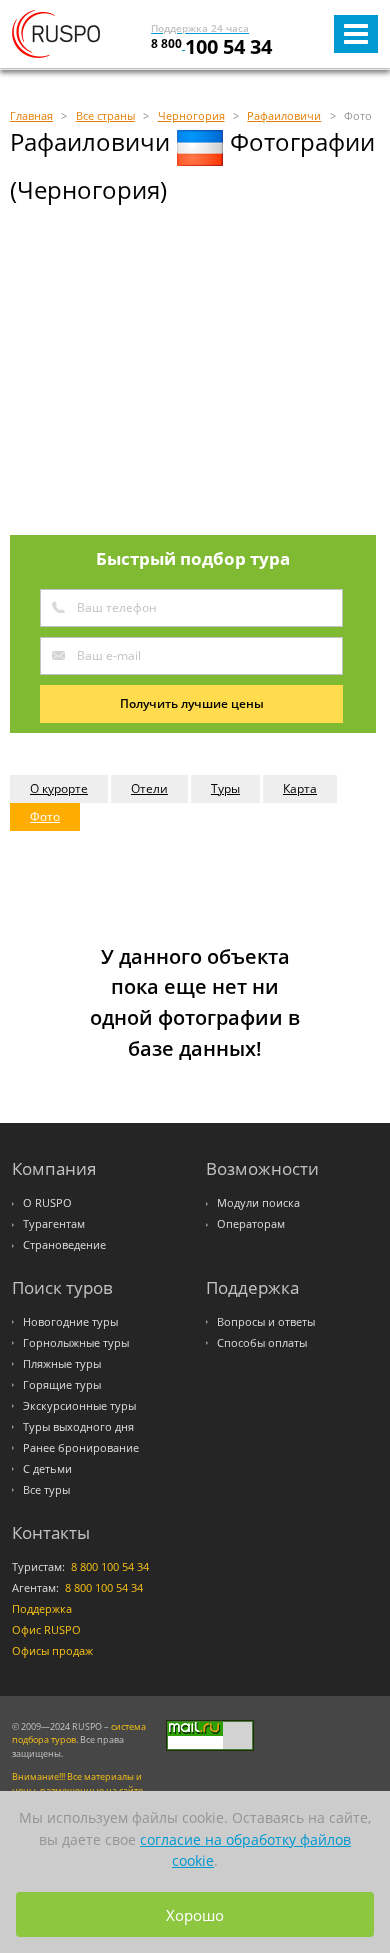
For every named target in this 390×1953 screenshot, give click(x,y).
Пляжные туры (62, 1364)
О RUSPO (47, 1203)
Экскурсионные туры (79, 1406)
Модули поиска (258, 1203)
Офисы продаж (52, 1651)
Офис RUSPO (46, 1630)
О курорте (59, 788)
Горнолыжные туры (76, 1343)
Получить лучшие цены (192, 703)
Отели (149, 788)
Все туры (46, 1490)
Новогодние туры (70, 1322)
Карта (300, 788)
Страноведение (64, 1245)
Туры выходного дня (78, 1427)
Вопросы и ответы (266, 1322)
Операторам (251, 1224)
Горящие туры (62, 1385)
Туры (225, 788)
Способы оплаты (262, 1343)
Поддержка (42, 1609)
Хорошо (195, 1915)
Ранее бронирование (81, 1448)
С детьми (47, 1469)
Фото (45, 816)
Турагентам (54, 1224)
